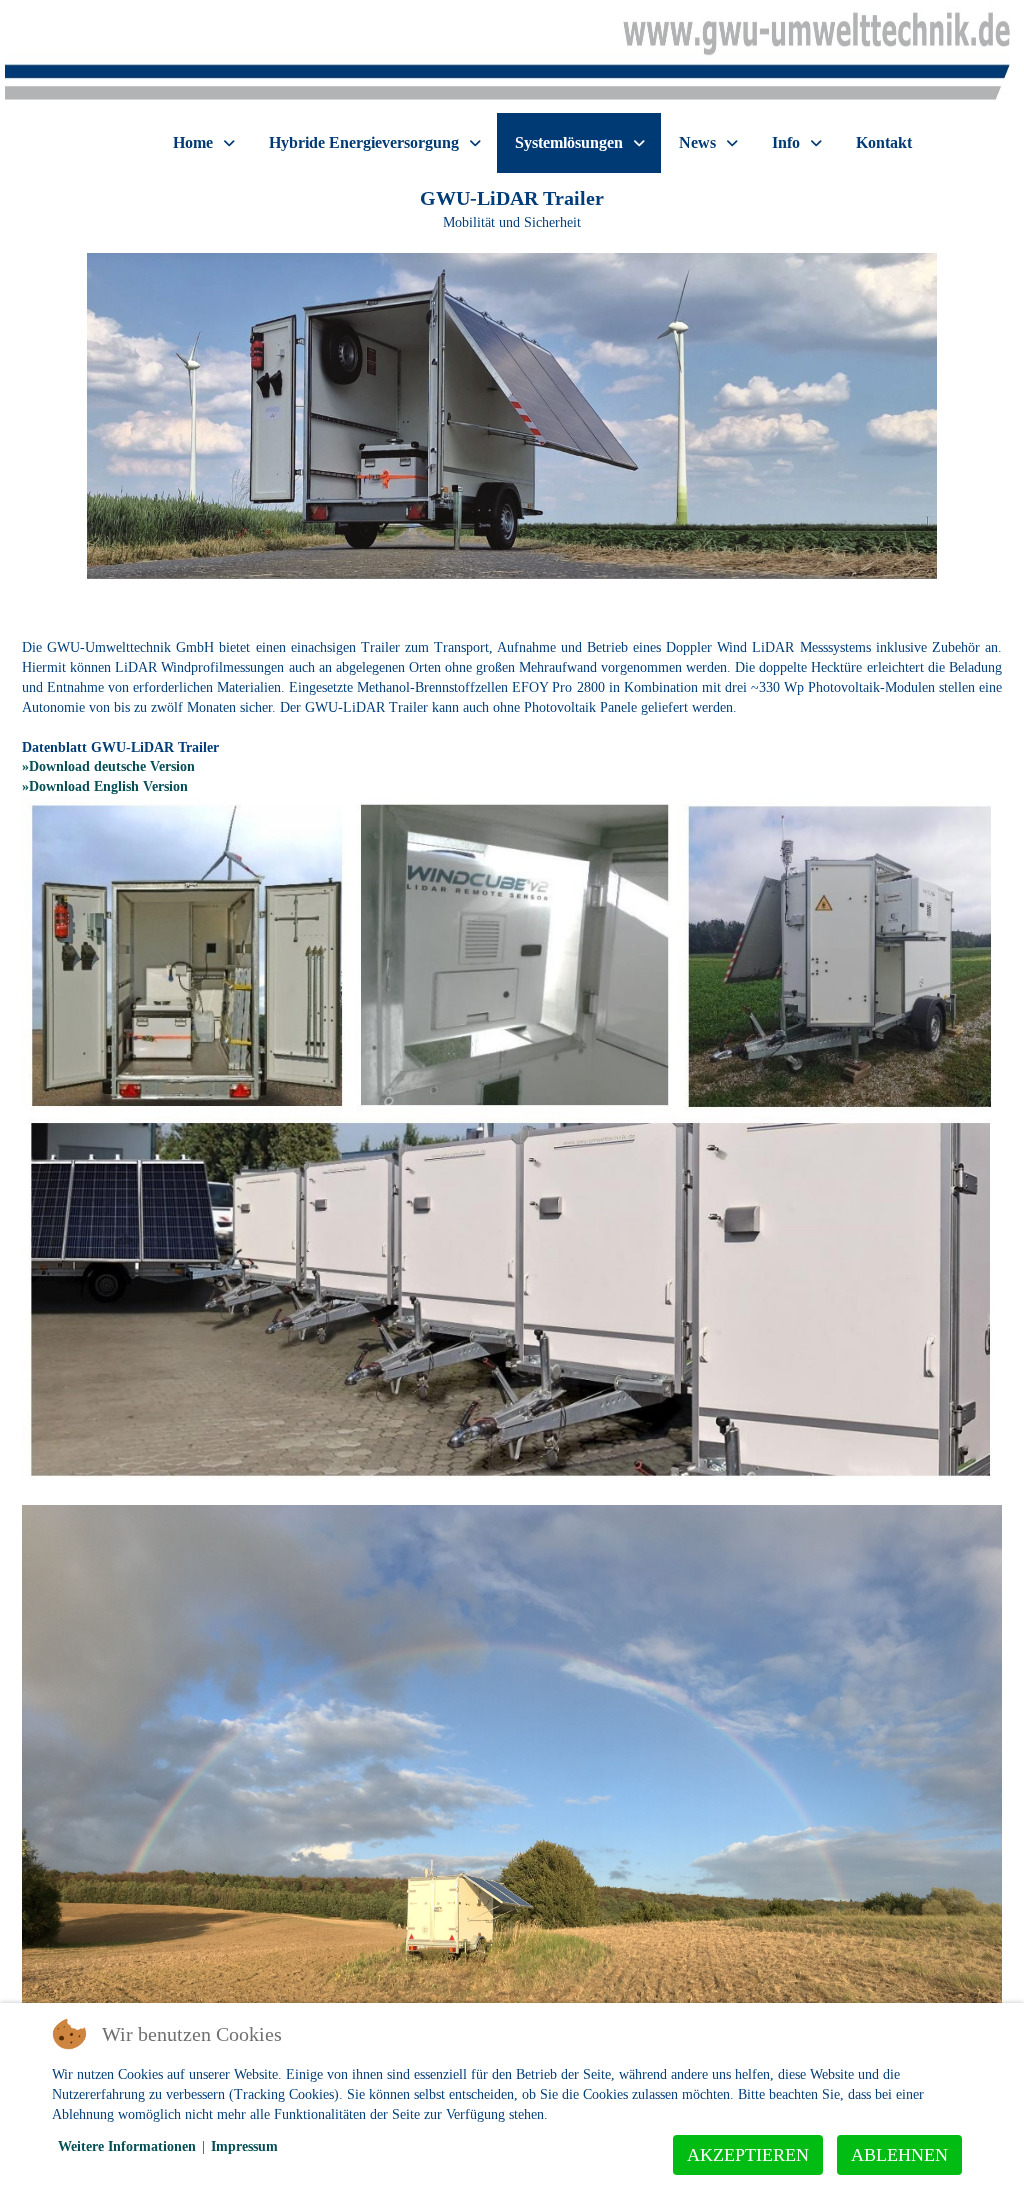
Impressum (244, 2146)
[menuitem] (203, 143)
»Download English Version (105, 786)
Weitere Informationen (127, 2146)
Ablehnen (899, 2155)
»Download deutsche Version (108, 766)
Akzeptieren (748, 2155)
